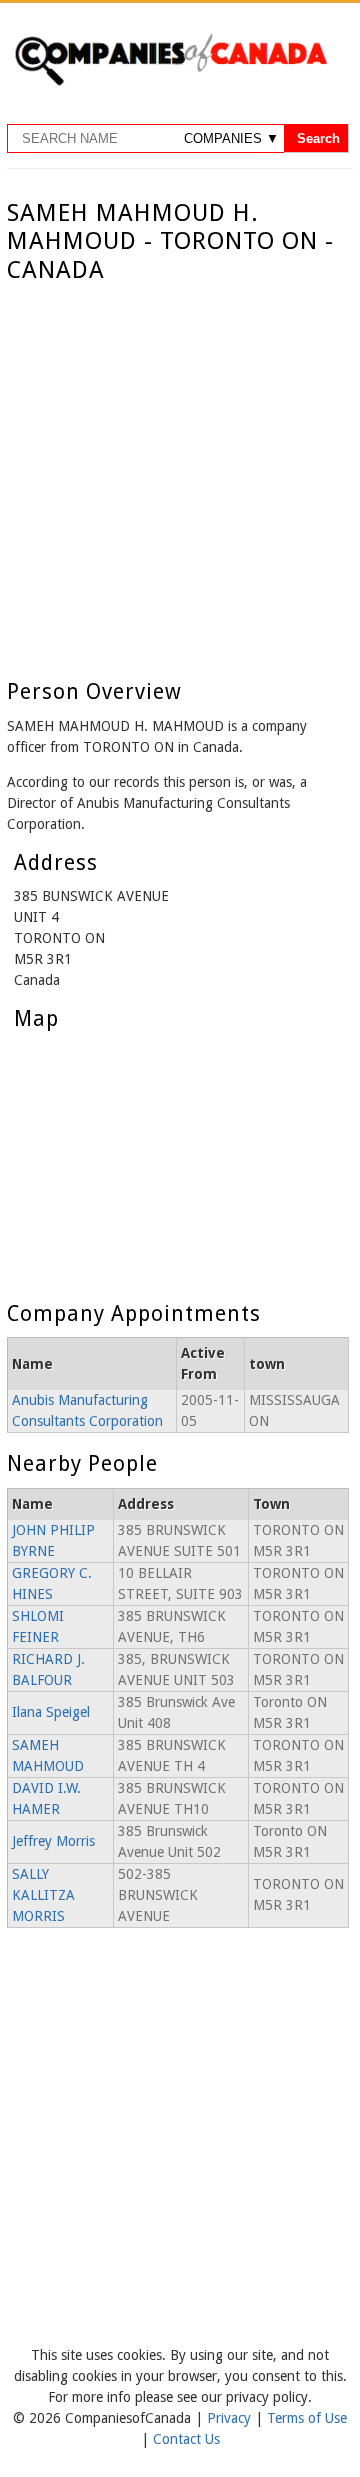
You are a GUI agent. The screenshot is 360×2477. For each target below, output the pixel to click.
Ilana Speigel (51, 1712)
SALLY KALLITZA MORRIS (43, 1895)
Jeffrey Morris (53, 1841)
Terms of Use (307, 2418)
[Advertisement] (180, 475)
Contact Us (186, 2439)
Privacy (231, 2418)
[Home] (170, 82)
